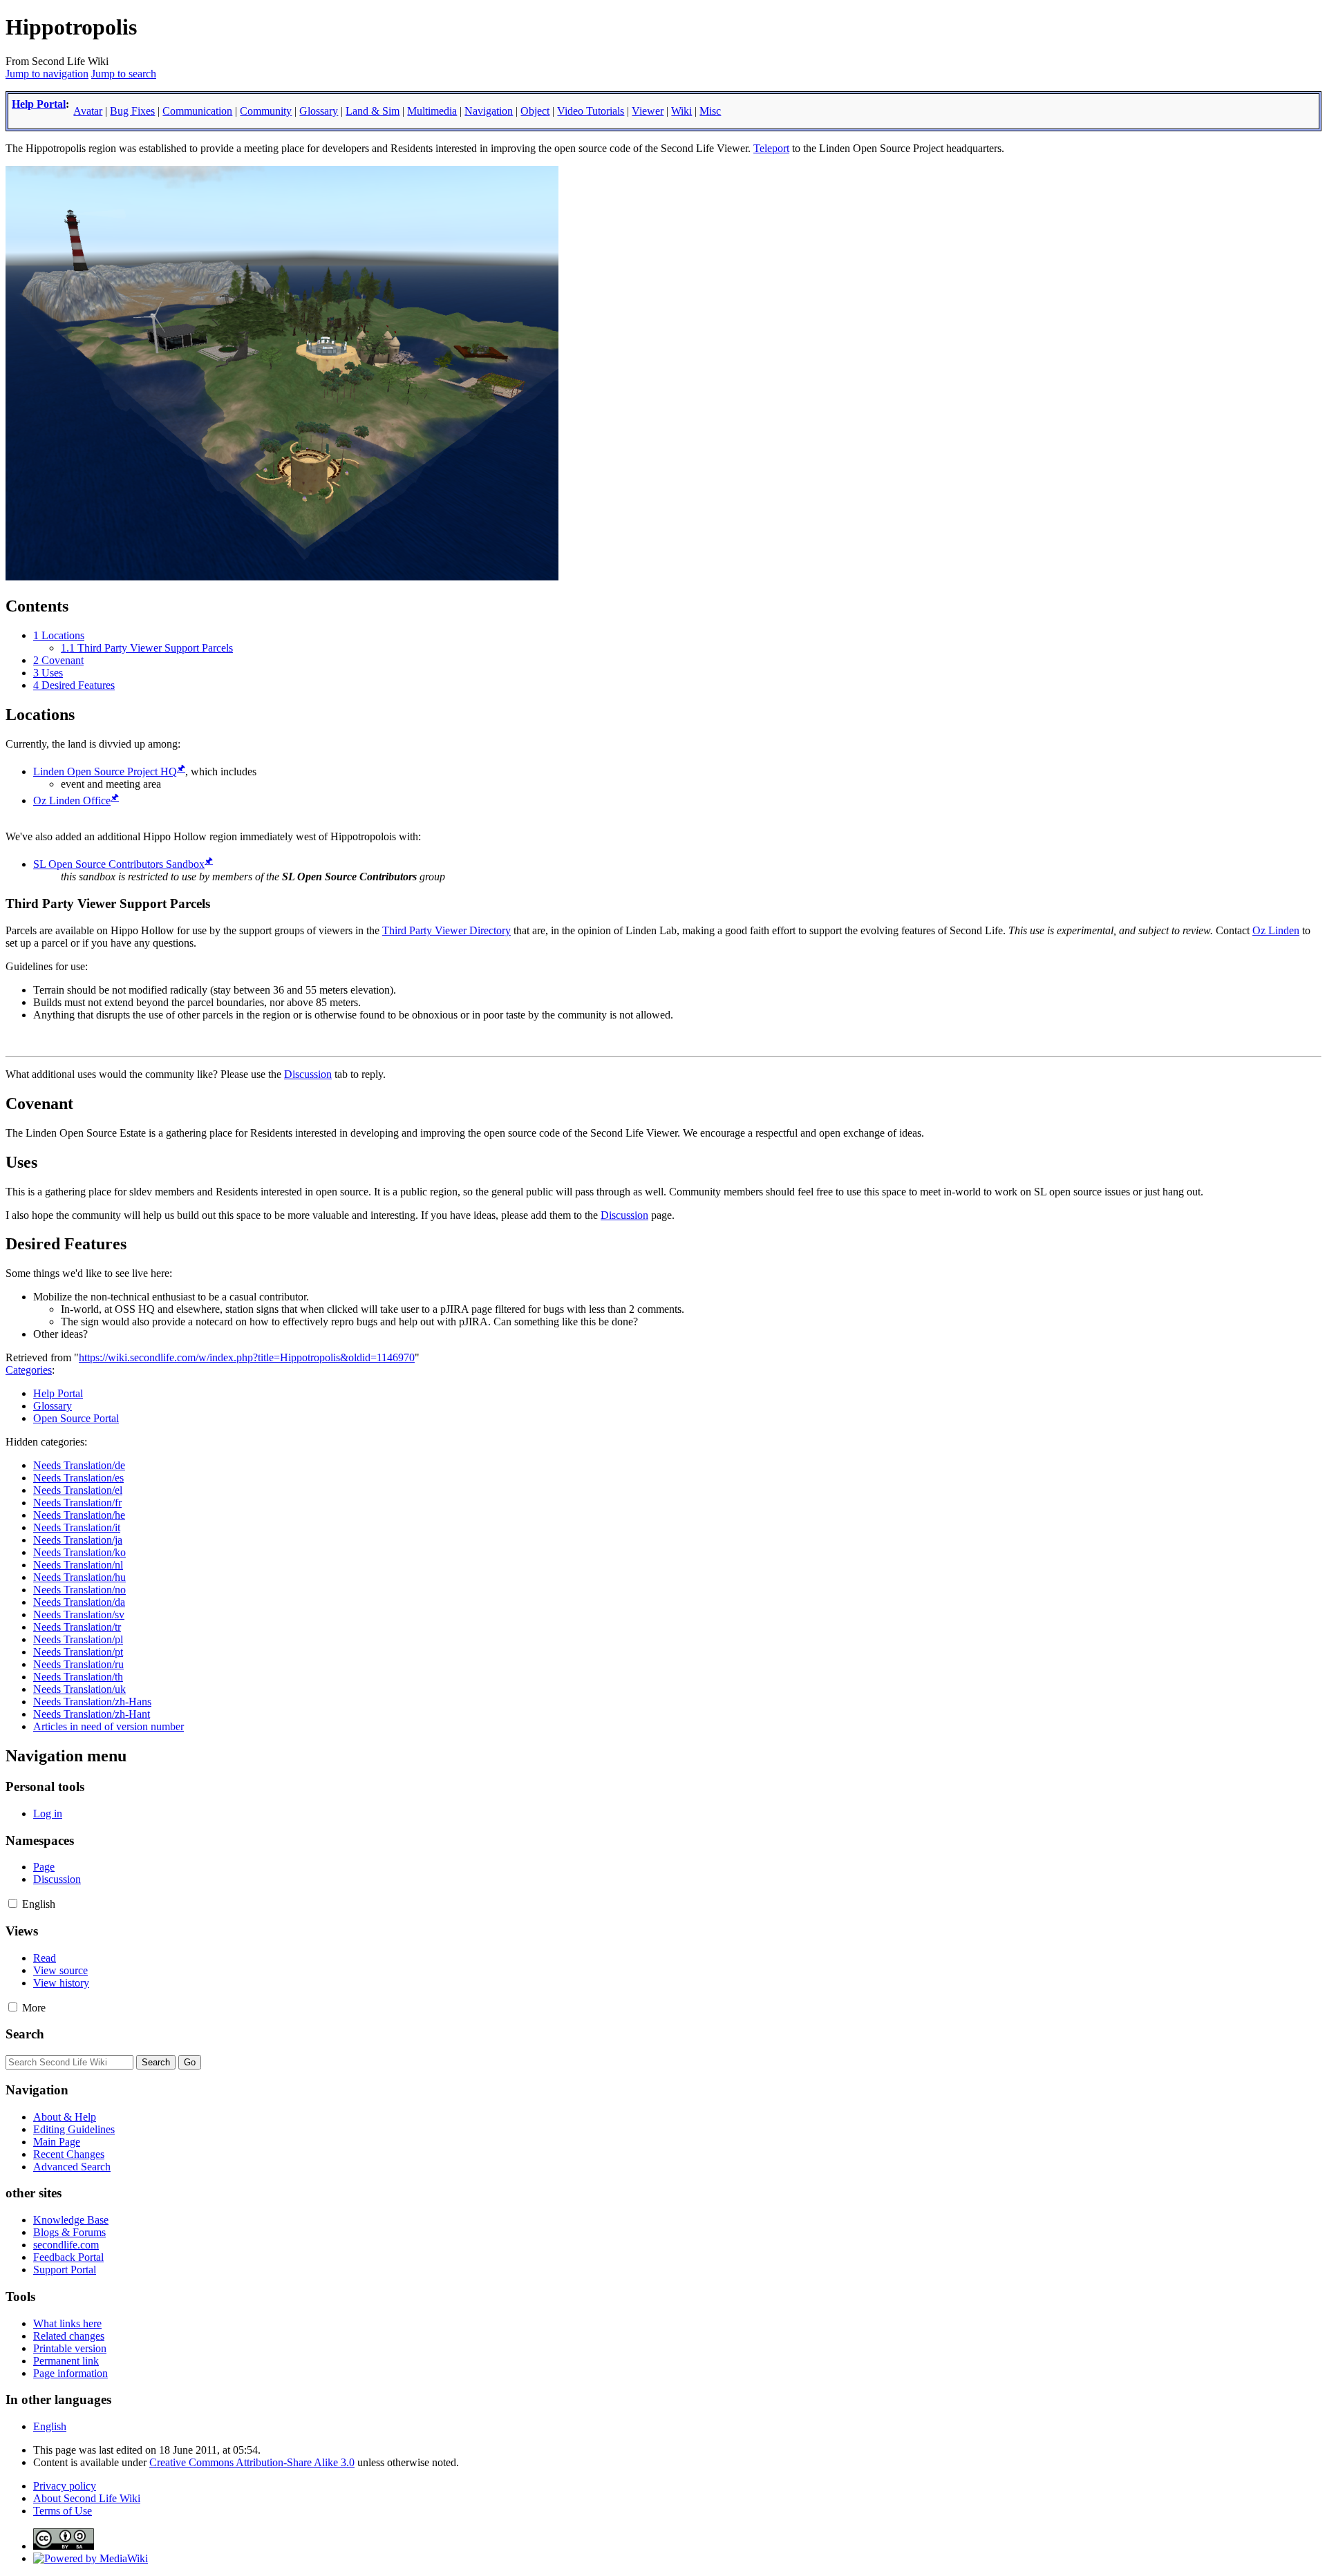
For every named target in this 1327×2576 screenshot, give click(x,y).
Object (535, 111)
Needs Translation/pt (78, 1652)
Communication (197, 111)
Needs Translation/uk (79, 1689)
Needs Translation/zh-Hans (92, 1702)
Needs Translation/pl (78, 1639)
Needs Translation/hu (79, 1577)
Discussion (308, 1074)
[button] (13, 1903)
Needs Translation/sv (79, 1614)
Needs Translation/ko (79, 1552)
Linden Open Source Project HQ (105, 771)
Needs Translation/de (79, 1465)
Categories (29, 1370)
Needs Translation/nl (78, 1565)
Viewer (648, 111)
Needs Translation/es (78, 1478)
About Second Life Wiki (87, 2498)
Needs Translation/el (78, 1490)
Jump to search (124, 74)
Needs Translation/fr (77, 1503)
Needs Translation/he (79, 1515)
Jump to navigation (47, 74)
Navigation (489, 111)
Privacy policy (65, 2486)
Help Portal (39, 104)
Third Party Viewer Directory (446, 930)
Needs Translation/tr (77, 1627)
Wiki (681, 111)
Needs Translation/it (77, 1527)
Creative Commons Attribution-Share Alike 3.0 (252, 2462)
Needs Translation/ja (78, 1540)
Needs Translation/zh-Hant (92, 1714)
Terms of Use (63, 2511)
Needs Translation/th (78, 1677)
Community (266, 111)
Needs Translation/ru (78, 1664)
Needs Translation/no (79, 1590)
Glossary (319, 111)
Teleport (771, 148)
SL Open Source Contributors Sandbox (119, 864)
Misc (710, 111)
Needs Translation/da (79, 1602)
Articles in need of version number (109, 1726)
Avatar (88, 111)
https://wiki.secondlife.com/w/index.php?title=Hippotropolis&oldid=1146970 (247, 1357)
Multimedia (432, 111)
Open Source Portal (76, 1418)
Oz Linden (1276, 930)
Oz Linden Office (72, 801)
